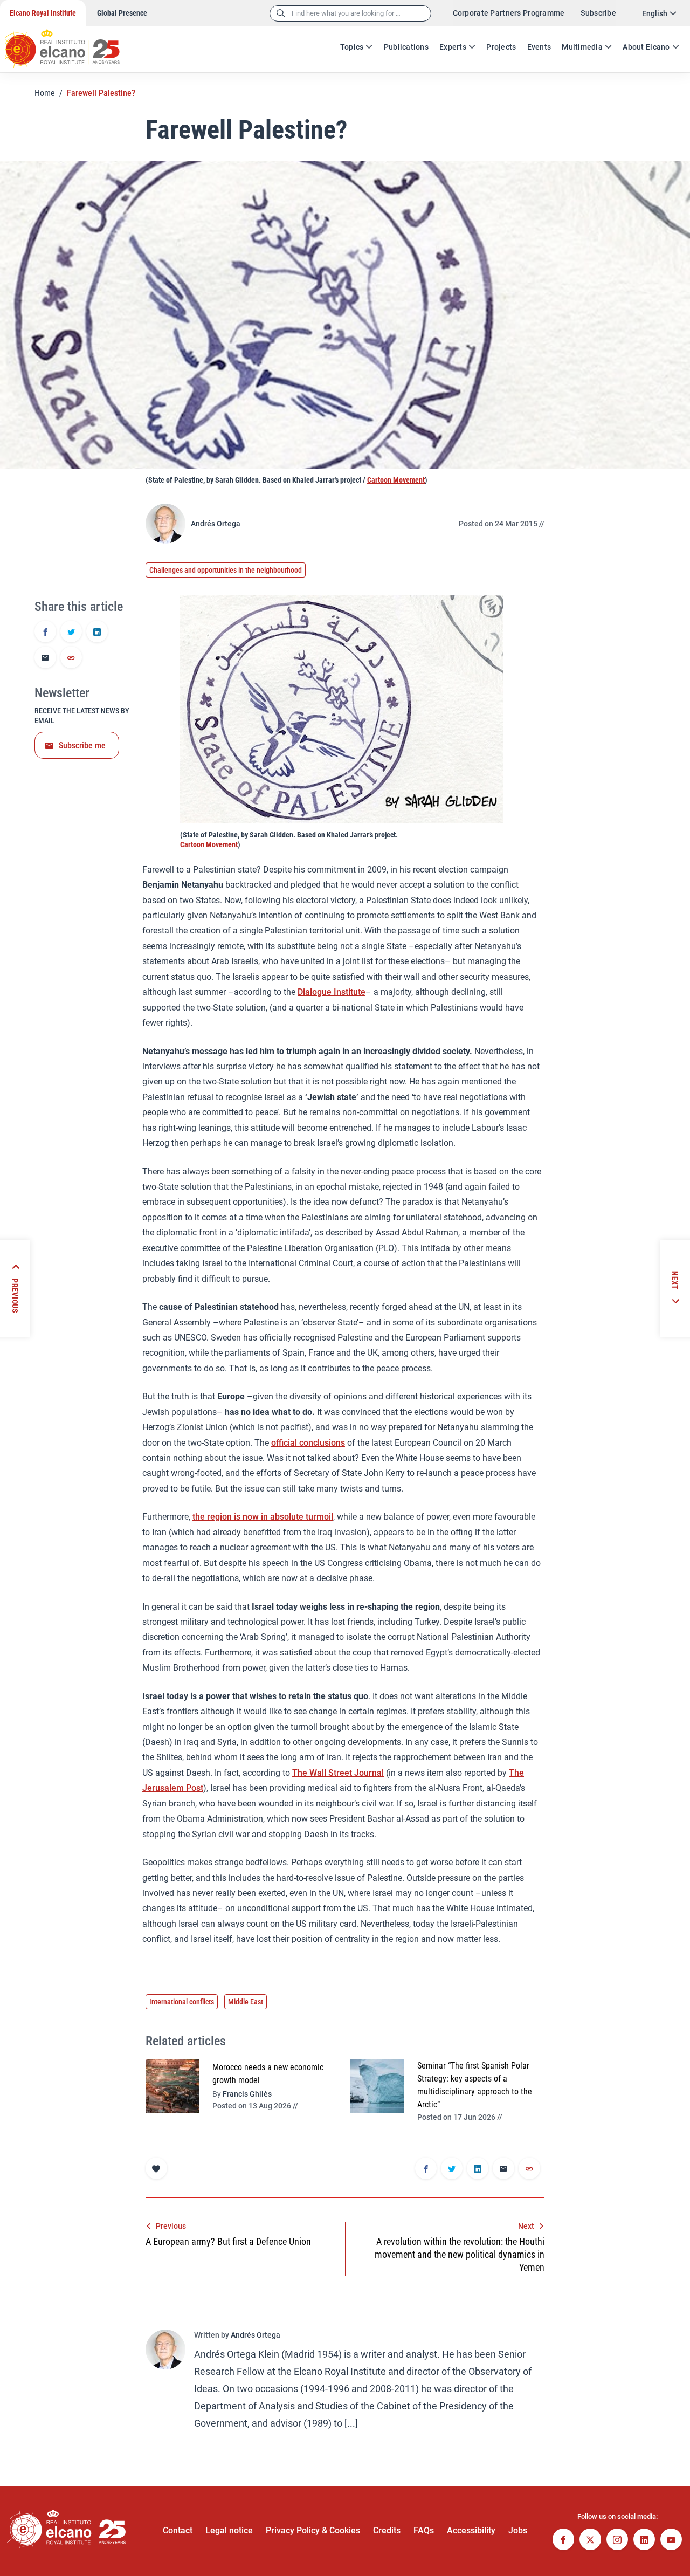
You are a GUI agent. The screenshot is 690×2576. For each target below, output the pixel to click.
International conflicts (182, 2002)
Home (45, 93)
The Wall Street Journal (338, 1773)
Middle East (246, 2002)
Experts (453, 47)
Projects (501, 47)
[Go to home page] (73, 43)
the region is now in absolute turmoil (263, 1517)
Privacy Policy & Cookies (313, 2530)
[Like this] (156, 2168)
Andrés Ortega (216, 524)
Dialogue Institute (332, 992)
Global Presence (122, 13)
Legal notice (229, 2530)
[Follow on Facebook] (563, 2541)
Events (539, 47)
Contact (178, 2530)
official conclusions (308, 1443)
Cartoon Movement (396, 480)
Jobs (518, 2530)
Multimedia (582, 47)
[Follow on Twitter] (590, 2541)
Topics (352, 47)
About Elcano (646, 47)
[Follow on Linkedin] (644, 2541)
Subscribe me (82, 746)
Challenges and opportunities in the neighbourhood (226, 570)
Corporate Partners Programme (509, 13)
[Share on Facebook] (45, 633)
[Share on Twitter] (71, 633)
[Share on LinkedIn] (97, 633)
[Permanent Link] (71, 658)
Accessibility (471, 2530)
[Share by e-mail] (45, 658)
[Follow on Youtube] (671, 2541)
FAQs (424, 2530)
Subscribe (598, 13)
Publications (406, 47)
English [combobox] (655, 13)
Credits (387, 2530)
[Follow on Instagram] (617, 2541)
